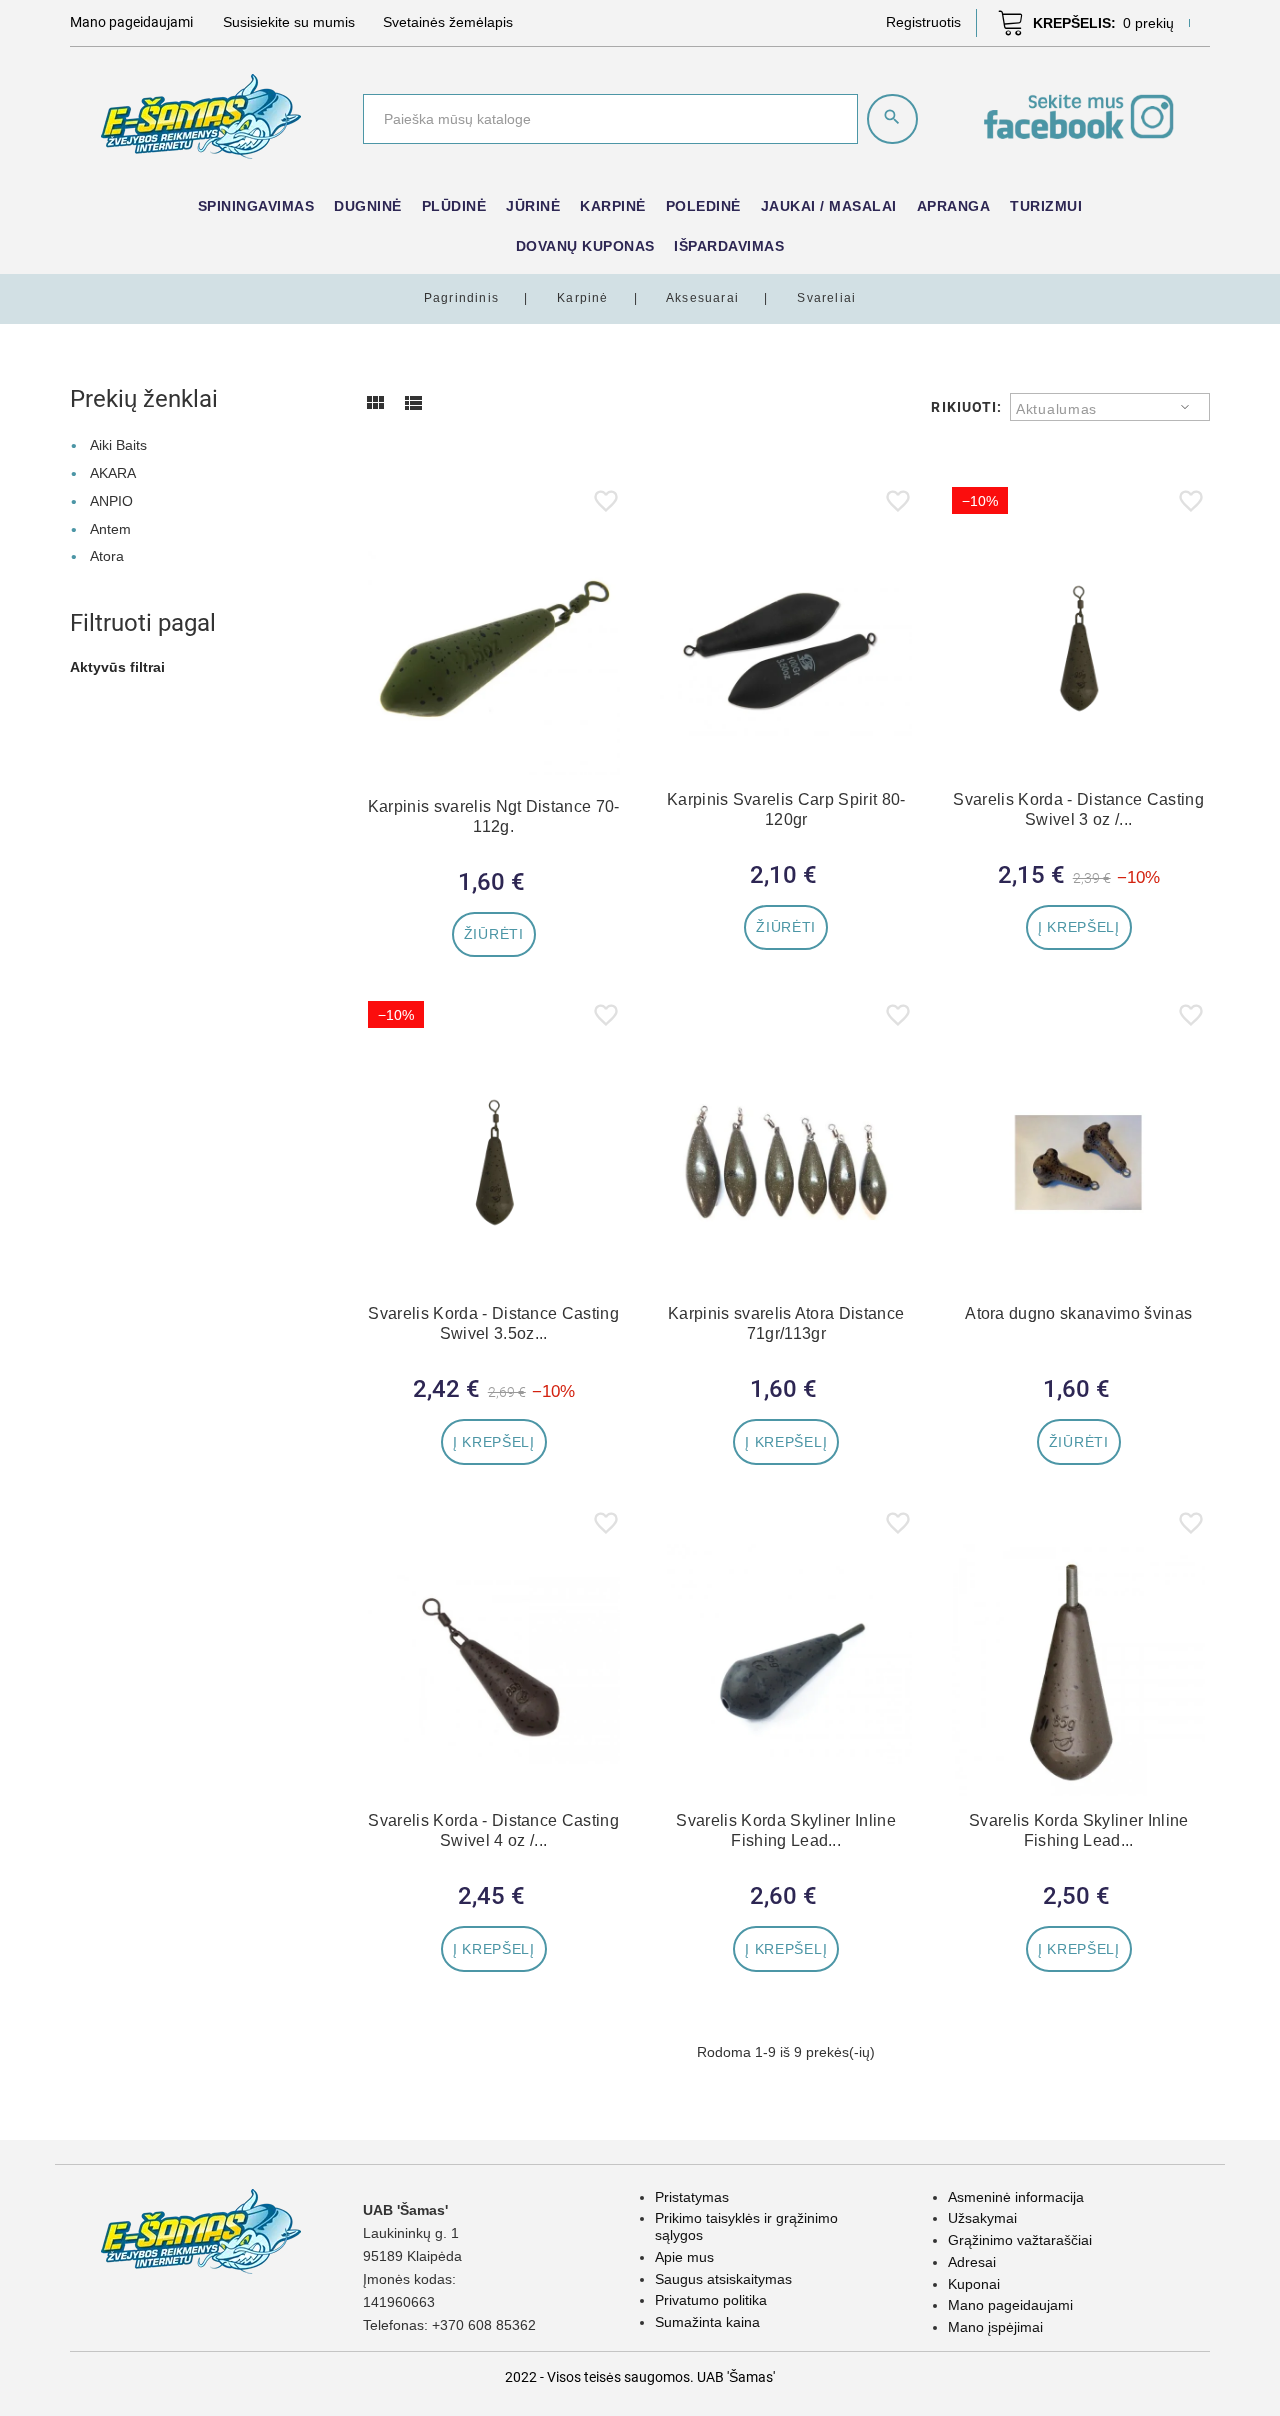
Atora (107, 556)
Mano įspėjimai (995, 2327)
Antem (110, 529)
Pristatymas (692, 2197)
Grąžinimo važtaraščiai (1020, 2240)
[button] (923, 22)
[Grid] (375, 410)
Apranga (954, 206)
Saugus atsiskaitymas (723, 2279)
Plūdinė (454, 206)
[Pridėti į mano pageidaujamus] (606, 504)
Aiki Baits (118, 445)
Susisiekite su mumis (289, 22)
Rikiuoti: (966, 407)
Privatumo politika (711, 2300)
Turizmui (1046, 206)
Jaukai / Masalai (829, 206)
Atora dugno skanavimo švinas (1078, 1313)
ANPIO (111, 501)
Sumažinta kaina (707, 2322)
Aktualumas (1056, 409)
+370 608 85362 (484, 2325)
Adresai (972, 2262)
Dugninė (368, 206)
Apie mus (684, 2257)
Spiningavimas (256, 206)
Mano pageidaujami (1010, 2305)
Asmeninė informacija (1016, 2197)
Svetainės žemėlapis (448, 22)
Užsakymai (982, 2218)
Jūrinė (533, 206)
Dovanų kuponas (585, 246)
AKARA (113, 473)
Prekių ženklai (144, 399)
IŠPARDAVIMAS (729, 246)
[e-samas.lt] (201, 115)
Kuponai (974, 2284)
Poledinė (703, 206)
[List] (413, 410)
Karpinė (613, 206)
